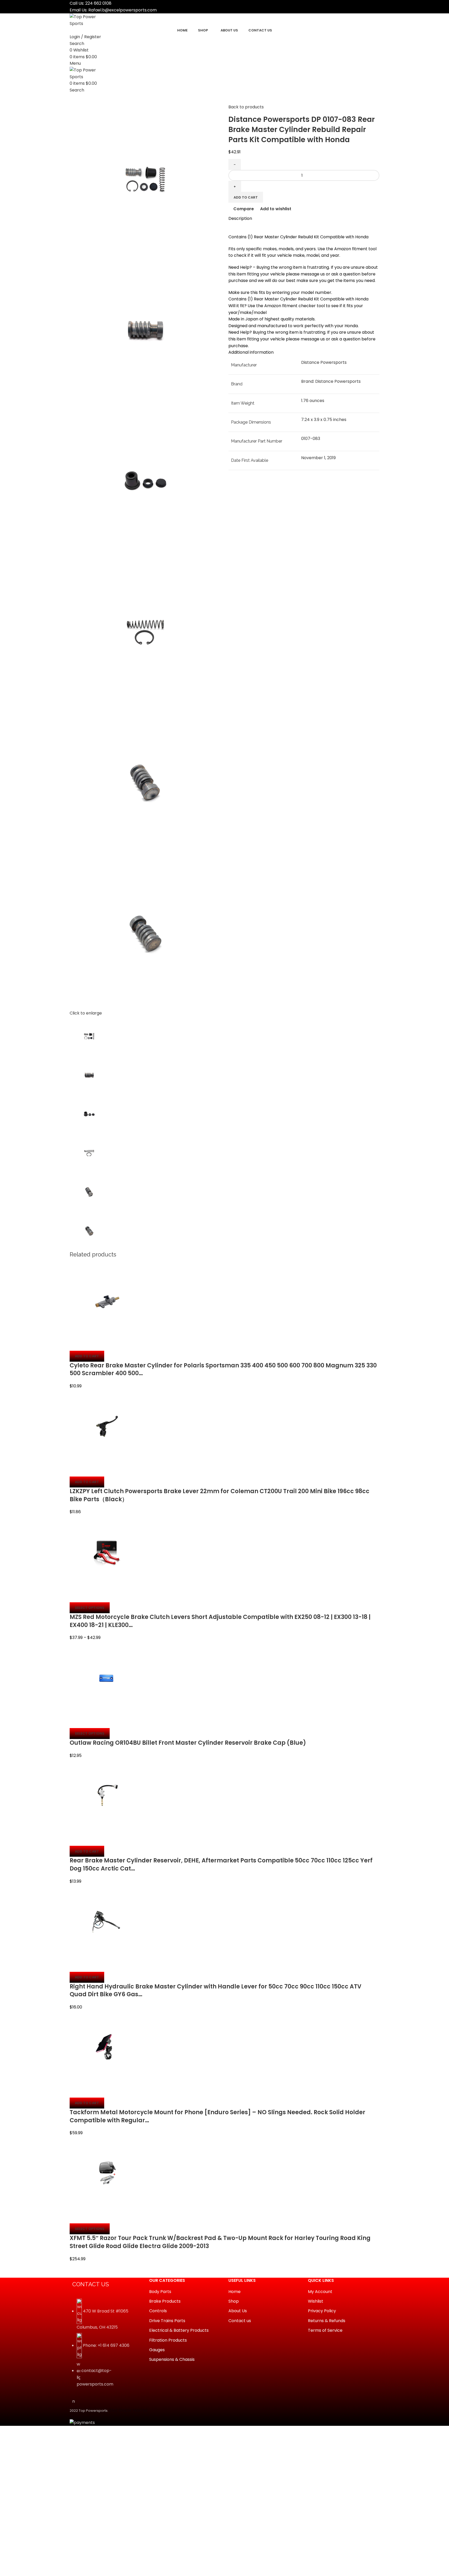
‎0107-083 (311, 439)
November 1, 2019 (318, 458)
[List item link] (105, 2346)
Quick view (90, 1344)
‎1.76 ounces (313, 401)
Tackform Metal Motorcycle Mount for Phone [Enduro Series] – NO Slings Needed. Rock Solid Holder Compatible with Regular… (217, 2116)
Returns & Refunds (327, 2321)
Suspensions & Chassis (172, 2360)
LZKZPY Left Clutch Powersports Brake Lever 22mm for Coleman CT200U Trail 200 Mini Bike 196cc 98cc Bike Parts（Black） (220, 1495)
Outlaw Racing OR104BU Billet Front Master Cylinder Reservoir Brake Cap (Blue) (188, 1743)
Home (235, 2292)
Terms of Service (325, 2330)
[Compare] (76, 1344)
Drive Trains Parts (167, 2321)
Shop (234, 2301)
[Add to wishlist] (104, 1344)
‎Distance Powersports (324, 362)
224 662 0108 (98, 3)
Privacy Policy (322, 2311)
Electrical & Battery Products (179, 2330)
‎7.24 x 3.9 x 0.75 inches (324, 420)
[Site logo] (89, 20)
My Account (320, 2292)
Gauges (157, 2350)
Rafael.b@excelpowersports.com (123, 10)
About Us (238, 2311)
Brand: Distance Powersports (331, 381)
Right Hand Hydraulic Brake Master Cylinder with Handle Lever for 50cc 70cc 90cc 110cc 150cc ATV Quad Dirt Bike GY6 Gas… (216, 1991)
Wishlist (316, 2301)
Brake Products (165, 2301)
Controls (158, 2311)
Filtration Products (168, 2340)
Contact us (240, 2321)
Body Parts (160, 2292)
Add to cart (246, 197)
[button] (87, 1356)
